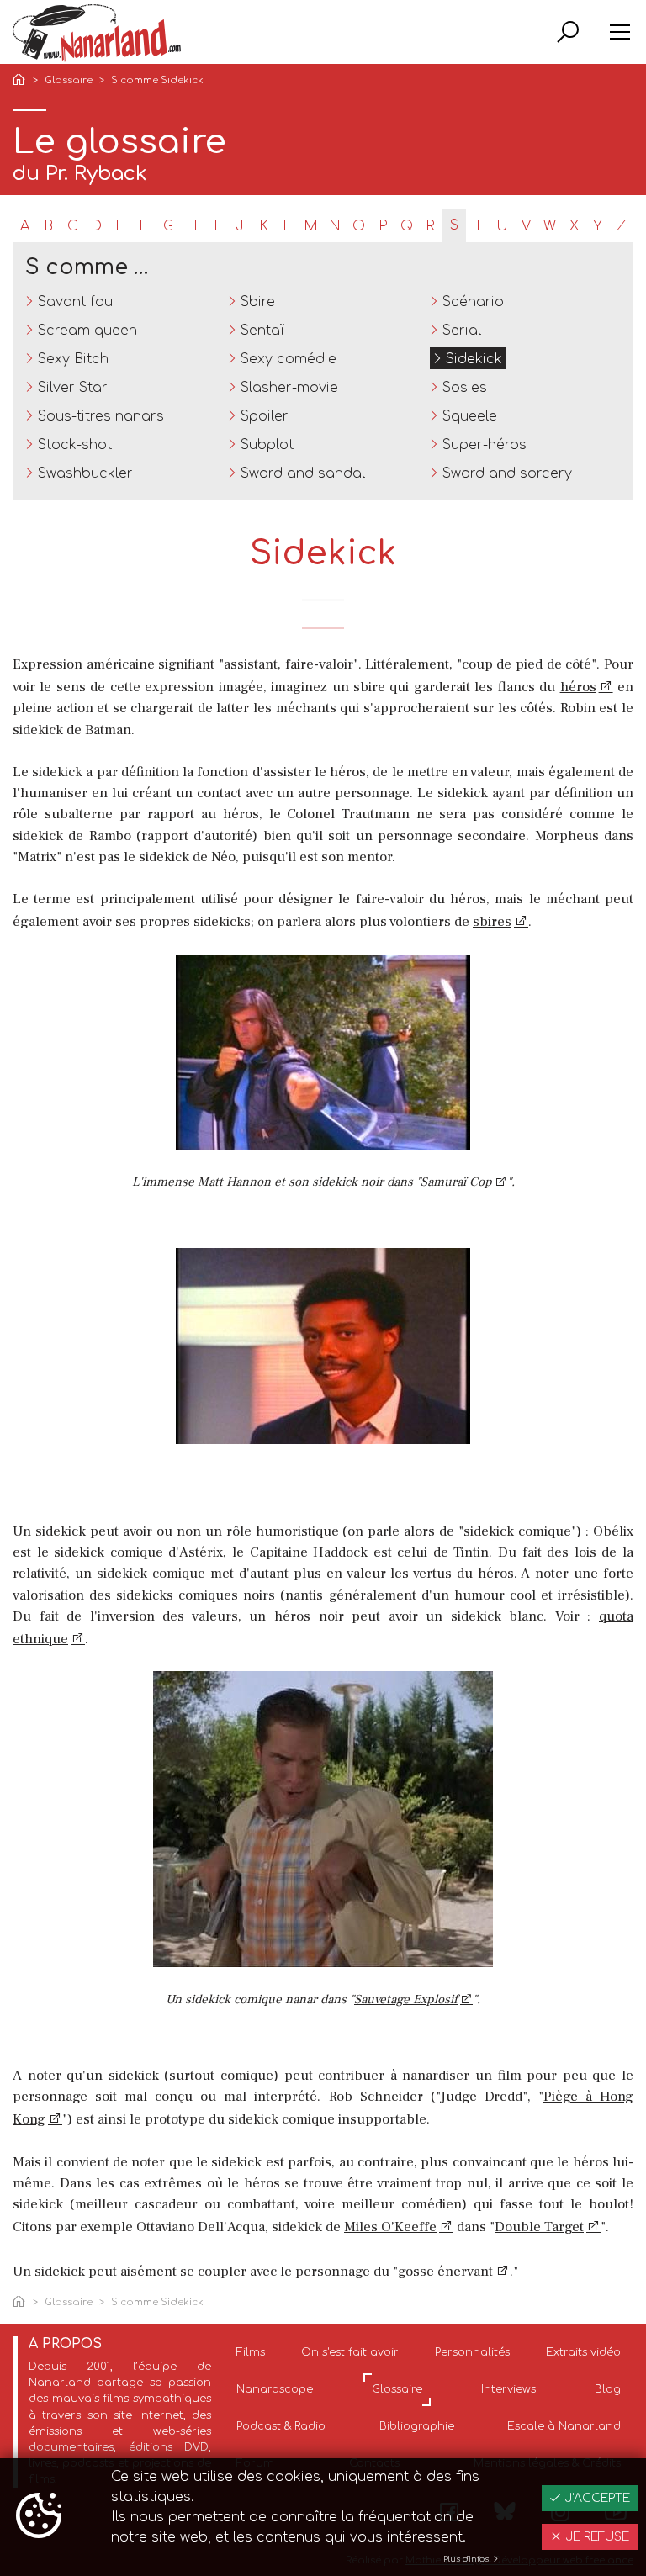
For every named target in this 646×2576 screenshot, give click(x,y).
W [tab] (550, 226)
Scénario (473, 302)
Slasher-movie (289, 388)
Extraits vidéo (583, 2352)
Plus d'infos (467, 2559)
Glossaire (69, 80)
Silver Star (73, 388)
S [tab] (454, 225)
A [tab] (25, 226)
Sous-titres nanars (101, 416)
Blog (608, 2389)
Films (251, 2352)
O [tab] (359, 226)
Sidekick (474, 359)
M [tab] (311, 226)
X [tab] (574, 226)
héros (578, 687)
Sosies (465, 388)
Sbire (258, 302)
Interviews (508, 2389)
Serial (462, 331)
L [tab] (287, 226)
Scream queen (87, 331)
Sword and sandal (303, 473)
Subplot (267, 445)
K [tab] (264, 226)
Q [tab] (407, 226)
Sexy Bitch (73, 359)
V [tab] (526, 226)
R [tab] (430, 226)
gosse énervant (445, 2272)
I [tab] (216, 226)
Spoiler (265, 416)
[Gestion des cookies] (39, 2517)
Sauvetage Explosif (406, 1999)
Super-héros (484, 445)
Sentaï (262, 331)
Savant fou (75, 302)
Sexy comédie (289, 359)
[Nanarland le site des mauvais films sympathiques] (97, 33)
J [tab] (240, 226)
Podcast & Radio (281, 2426)
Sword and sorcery (507, 473)
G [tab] (168, 226)
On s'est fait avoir (350, 2352)
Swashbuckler (85, 473)
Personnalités (472, 2352)
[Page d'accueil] (22, 81)
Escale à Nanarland (564, 2426)
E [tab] (120, 226)
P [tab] (383, 226)
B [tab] (48, 226)
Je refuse (596, 2537)
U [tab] (502, 226)
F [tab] (144, 226)
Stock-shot (75, 445)
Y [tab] (598, 226)
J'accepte (596, 2498)
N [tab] (335, 226)
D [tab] (96, 226)
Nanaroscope (275, 2389)
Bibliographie (417, 2426)
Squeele (470, 416)
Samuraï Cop (456, 1182)
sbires (492, 922)
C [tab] (72, 226)
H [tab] (192, 226)
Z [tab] (621, 226)
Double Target (539, 2227)
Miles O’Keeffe (390, 2227)
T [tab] (478, 226)
